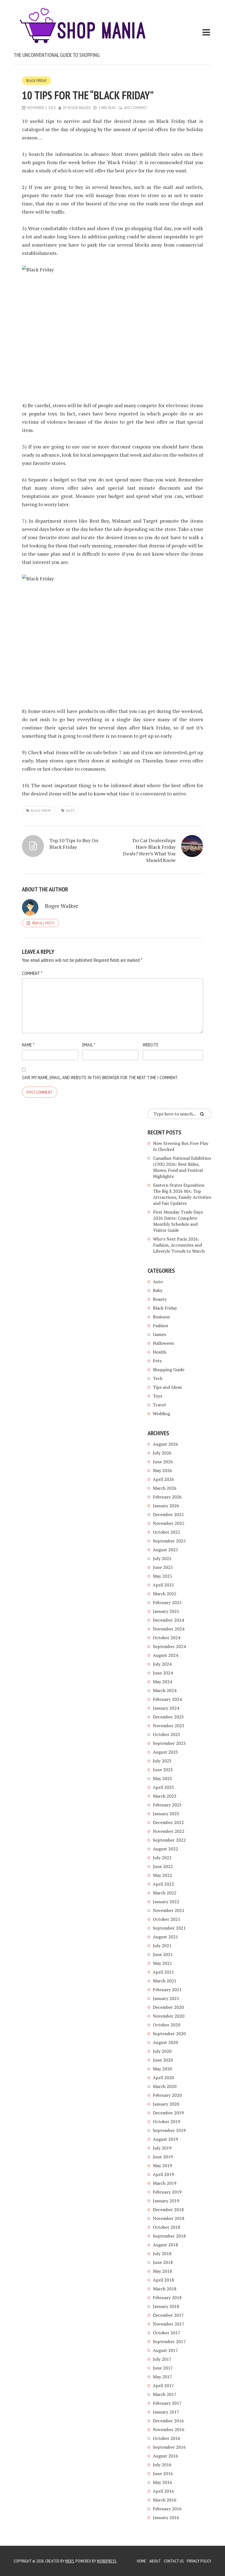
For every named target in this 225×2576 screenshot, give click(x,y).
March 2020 (165, 2086)
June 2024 (163, 1673)
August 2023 (165, 1752)
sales (70, 811)
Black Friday (36, 81)
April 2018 (163, 2280)
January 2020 (166, 2104)
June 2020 (163, 2060)
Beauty (160, 1299)
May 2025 (162, 1576)
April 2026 (163, 1479)
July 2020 (162, 2051)
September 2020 (169, 2034)
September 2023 (169, 1743)
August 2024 (165, 1655)
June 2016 (163, 2473)
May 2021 (162, 1963)
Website (151, 1045)
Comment (32, 973)
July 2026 (162, 1453)
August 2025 (165, 1550)
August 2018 (165, 2245)
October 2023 (167, 1734)
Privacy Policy (199, 2561)
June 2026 (163, 1462)
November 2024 (169, 1629)
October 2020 (167, 2025)
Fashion (161, 1326)
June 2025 (163, 1567)
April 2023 (163, 1787)
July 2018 (162, 2253)
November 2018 (169, 2218)
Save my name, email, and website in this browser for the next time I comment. (100, 1077)
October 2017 (167, 2333)
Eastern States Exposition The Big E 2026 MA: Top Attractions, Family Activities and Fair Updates (182, 1194)
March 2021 (165, 1981)
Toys (157, 1396)
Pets (157, 1361)
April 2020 (163, 2078)
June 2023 (163, 1770)
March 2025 (165, 1594)
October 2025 (167, 1532)
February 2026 (167, 1497)
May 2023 (162, 1778)
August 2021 (165, 1937)
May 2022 (162, 1875)
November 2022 (169, 1831)
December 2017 (168, 2315)
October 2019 (167, 2122)
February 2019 (167, 2192)
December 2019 (168, 2113)
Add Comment (136, 108)
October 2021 (167, 1919)
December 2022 (168, 1822)
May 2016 (162, 2482)
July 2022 (162, 1858)
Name (28, 1045)
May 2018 (162, 2271)
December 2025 (168, 1514)
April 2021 (163, 1972)
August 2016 (165, 2456)
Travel (159, 1405)
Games (159, 1334)
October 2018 (167, 2227)
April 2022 (163, 1884)
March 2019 (165, 2183)
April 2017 (163, 2385)
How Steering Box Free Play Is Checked (181, 1146)
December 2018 (168, 2209)
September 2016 (169, 2447)
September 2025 (169, 1541)
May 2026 (162, 1470)
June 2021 (163, 1954)
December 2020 (168, 2007)
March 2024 (165, 1690)
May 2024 (162, 1682)
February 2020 (167, 2095)
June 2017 (163, 2368)
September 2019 (169, 2130)
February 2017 (167, 2403)
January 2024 (166, 1708)
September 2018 (169, 2236)
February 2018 (167, 2297)
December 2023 (168, 1717)
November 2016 (169, 2429)
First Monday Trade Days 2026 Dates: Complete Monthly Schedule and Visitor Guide (178, 1221)
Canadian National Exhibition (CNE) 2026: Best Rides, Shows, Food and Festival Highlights (182, 1167)
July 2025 (162, 1558)
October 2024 (167, 1638)
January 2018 (166, 2306)
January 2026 (166, 1506)
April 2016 (163, 2491)
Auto (158, 1282)
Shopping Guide (169, 1370)
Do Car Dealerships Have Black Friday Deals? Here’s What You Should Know (149, 850)
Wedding (161, 1414)
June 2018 (163, 2262)
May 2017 (162, 2377)
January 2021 (166, 1998)
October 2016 (167, 2438)
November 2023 (169, 1726)
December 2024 (168, 1620)
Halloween (163, 1343)
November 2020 (169, 2016)
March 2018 (165, 2289)
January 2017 (166, 2412)
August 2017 (165, 2350)
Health (160, 1352)
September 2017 (169, 2341)
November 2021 (169, 1910)
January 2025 (166, 1611)
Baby (158, 1290)
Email (89, 1045)
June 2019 (163, 2157)
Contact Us (174, 2561)
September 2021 (169, 1928)
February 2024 (167, 1699)
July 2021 (162, 1946)
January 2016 (166, 2517)
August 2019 (165, 2139)
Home (142, 2561)
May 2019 (162, 2166)
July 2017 (162, 2359)
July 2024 (162, 1664)
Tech (158, 1378)
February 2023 (167, 1805)
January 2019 (166, 2201)
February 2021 (167, 1990)
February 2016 (167, 2509)
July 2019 (162, 2148)
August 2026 (165, 1444)
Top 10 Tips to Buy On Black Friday (74, 844)
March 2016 (165, 2500)
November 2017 (169, 2324)
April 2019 (163, 2174)
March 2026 (165, 1488)
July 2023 (162, 1761)
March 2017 (165, 2394)
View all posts (43, 923)
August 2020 (165, 2042)
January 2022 (166, 1902)
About (155, 2561)
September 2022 (169, 1840)
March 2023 (165, 1796)
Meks (70, 2561)
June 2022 (163, 1866)
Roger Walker (79, 108)
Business (161, 1317)
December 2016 (168, 2421)
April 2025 (163, 1585)
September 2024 (169, 1646)
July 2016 (162, 2465)
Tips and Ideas (167, 1387)
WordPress (107, 2561)
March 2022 (165, 1893)
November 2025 (169, 1523)
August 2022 (165, 1849)
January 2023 (166, 1814)
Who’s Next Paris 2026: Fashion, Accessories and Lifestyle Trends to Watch (179, 1245)
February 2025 (167, 1602)
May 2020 (162, 2069)
